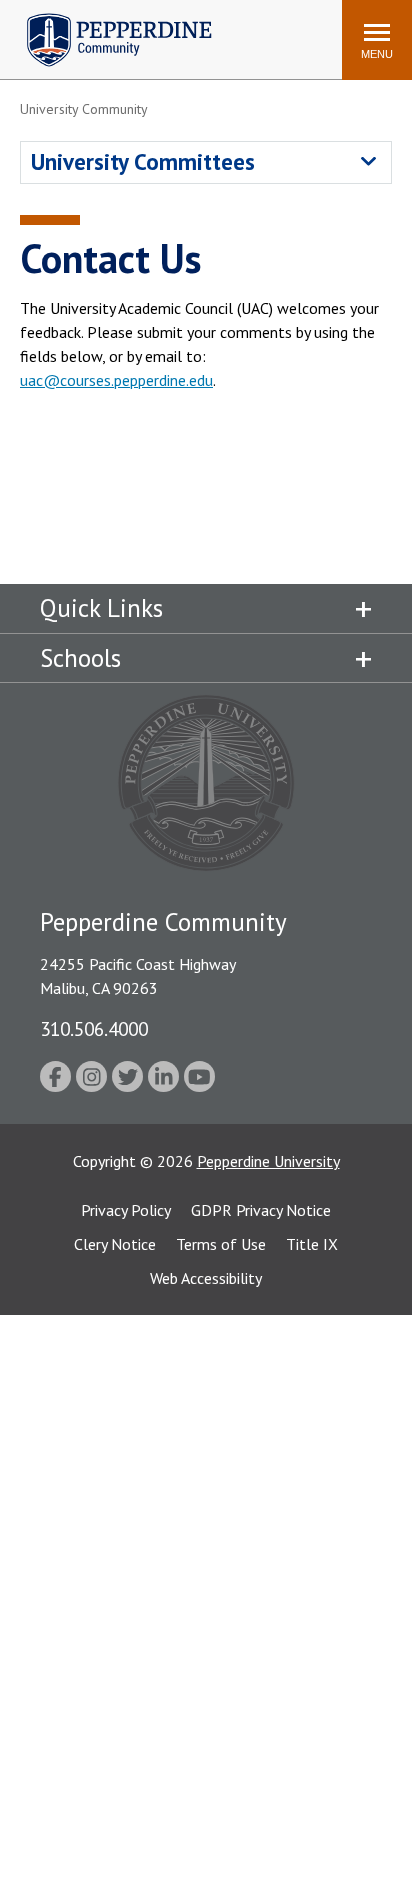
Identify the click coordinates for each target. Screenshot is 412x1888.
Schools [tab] (80, 658)
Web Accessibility (206, 1278)
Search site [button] (54, 30)
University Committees (143, 161)
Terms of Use (221, 1244)
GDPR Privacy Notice (261, 1210)
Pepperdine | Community (104, 18)
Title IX (312, 1244)
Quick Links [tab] (101, 608)
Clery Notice (115, 1244)
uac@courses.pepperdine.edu (116, 380)
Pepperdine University (268, 1161)
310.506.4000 (94, 1028)
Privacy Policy (126, 1210)
